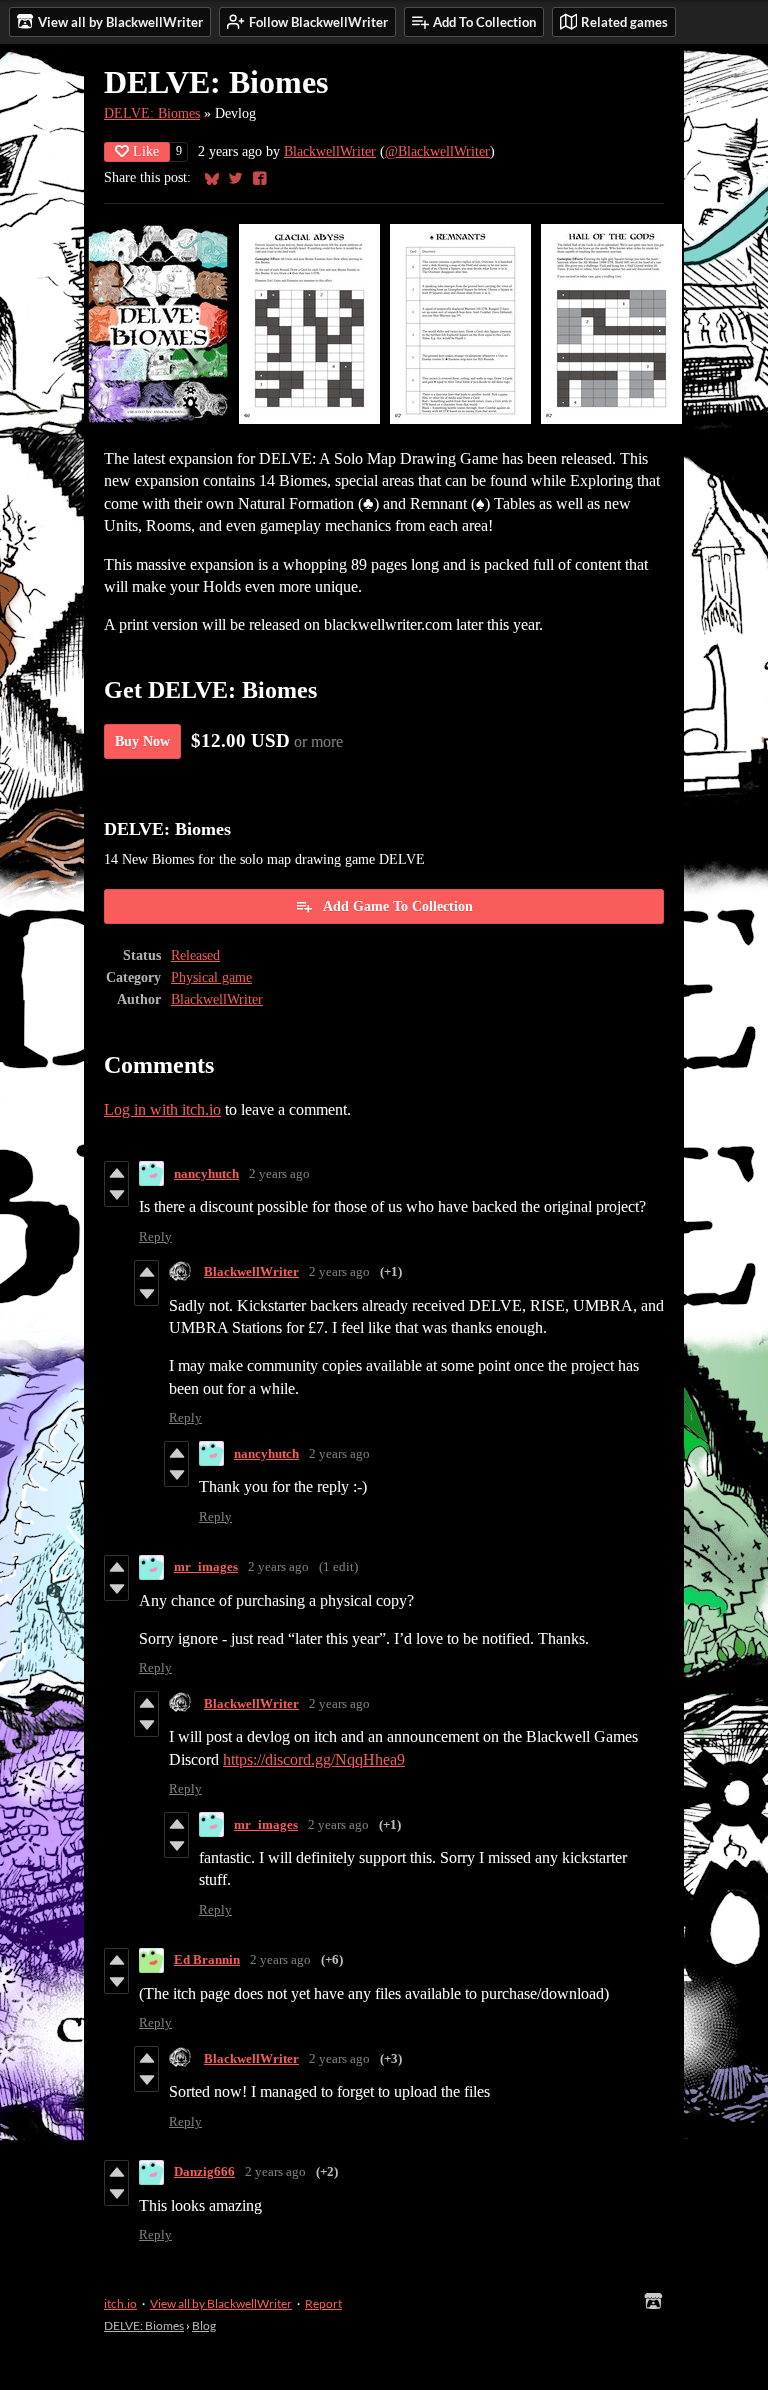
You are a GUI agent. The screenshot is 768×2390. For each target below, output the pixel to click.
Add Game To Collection (398, 906)
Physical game (211, 977)
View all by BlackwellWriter (221, 2303)
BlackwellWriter (330, 151)
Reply (155, 1236)
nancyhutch (206, 1173)
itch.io (120, 2303)
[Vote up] (116, 1173)
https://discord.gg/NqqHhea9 (314, 1759)
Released (195, 955)
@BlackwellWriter (437, 151)
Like (146, 151)
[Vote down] (116, 1195)
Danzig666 (204, 2171)
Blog (204, 2325)
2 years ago (279, 1173)
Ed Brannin (207, 1959)
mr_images (206, 1566)
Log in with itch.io (162, 1109)
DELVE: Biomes (152, 113)
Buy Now (142, 741)
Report (323, 2303)
